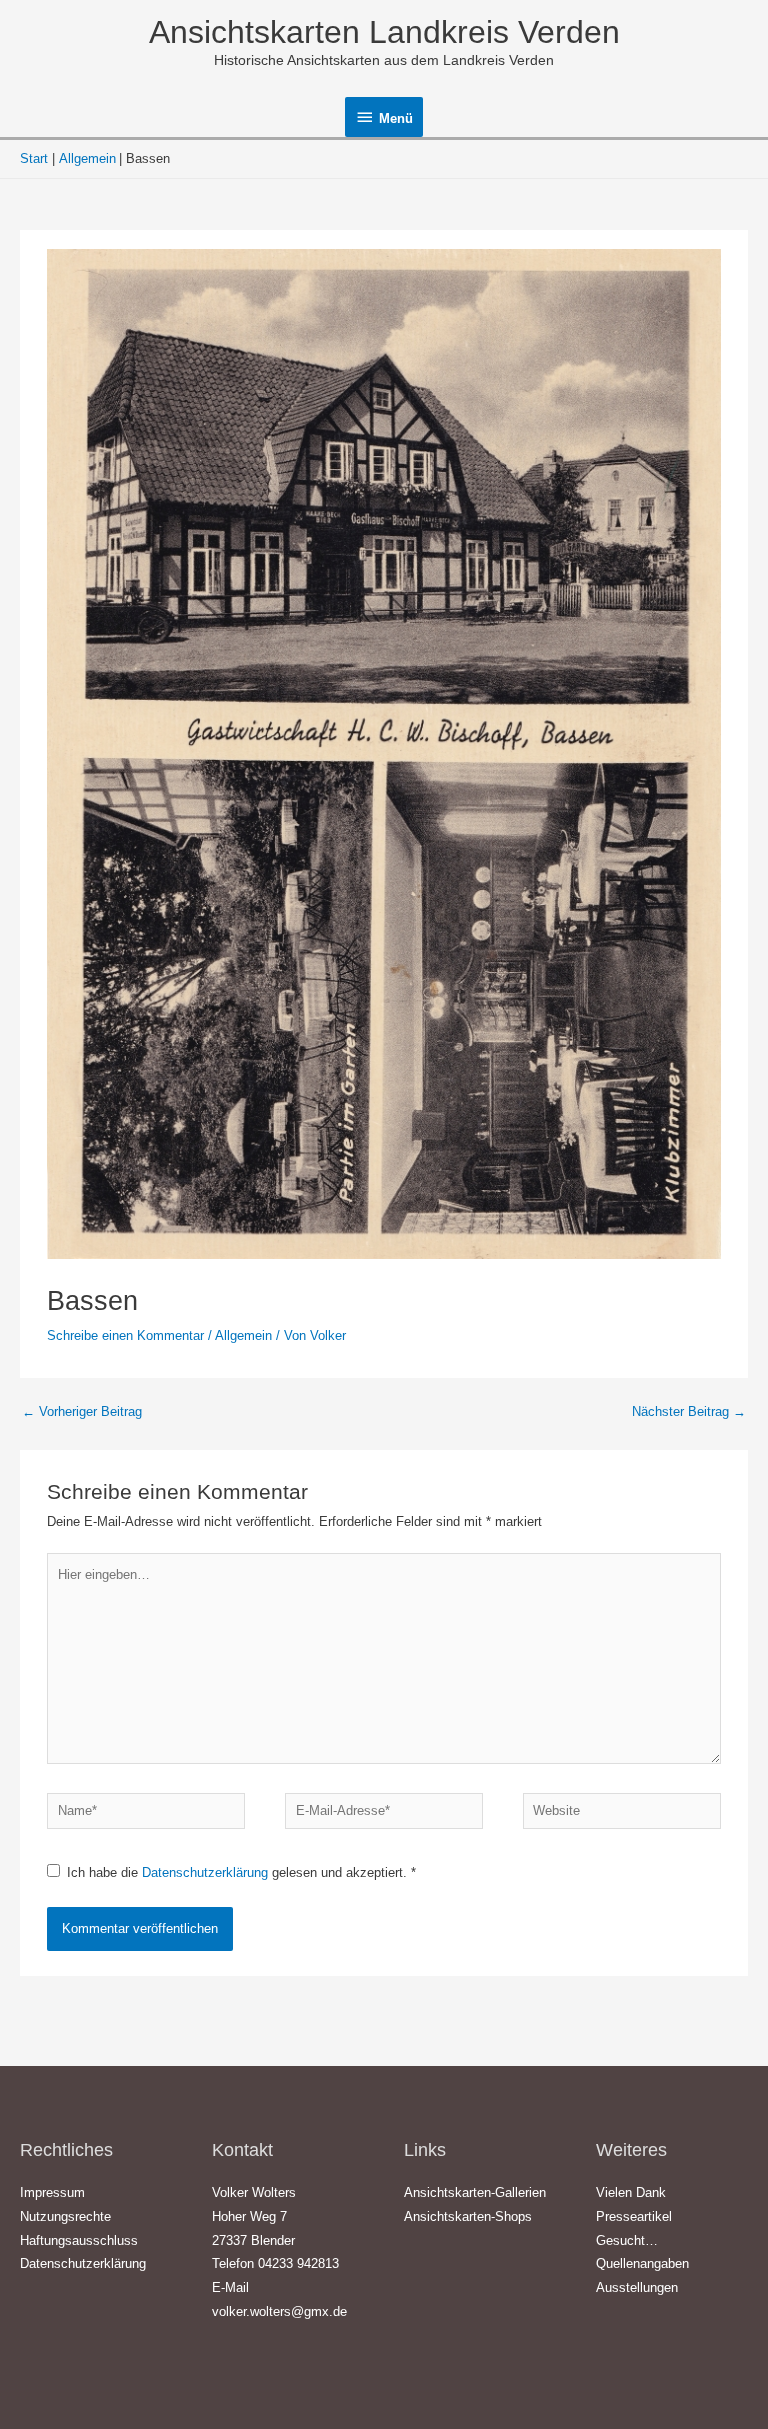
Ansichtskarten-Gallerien (475, 2192)
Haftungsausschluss (79, 2240)
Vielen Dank (631, 2192)
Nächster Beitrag (689, 1411)
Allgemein (243, 1335)
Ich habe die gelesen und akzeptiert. (241, 1872)
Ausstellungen (637, 2287)
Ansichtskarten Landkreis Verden (384, 32)
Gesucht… (627, 2240)
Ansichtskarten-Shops (468, 2216)
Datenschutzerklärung (207, 1872)
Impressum (52, 2192)
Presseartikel (634, 2216)
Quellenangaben (642, 2263)
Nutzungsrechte (65, 2216)
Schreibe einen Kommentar (125, 1335)
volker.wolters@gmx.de (279, 2311)
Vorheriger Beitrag (82, 1411)
